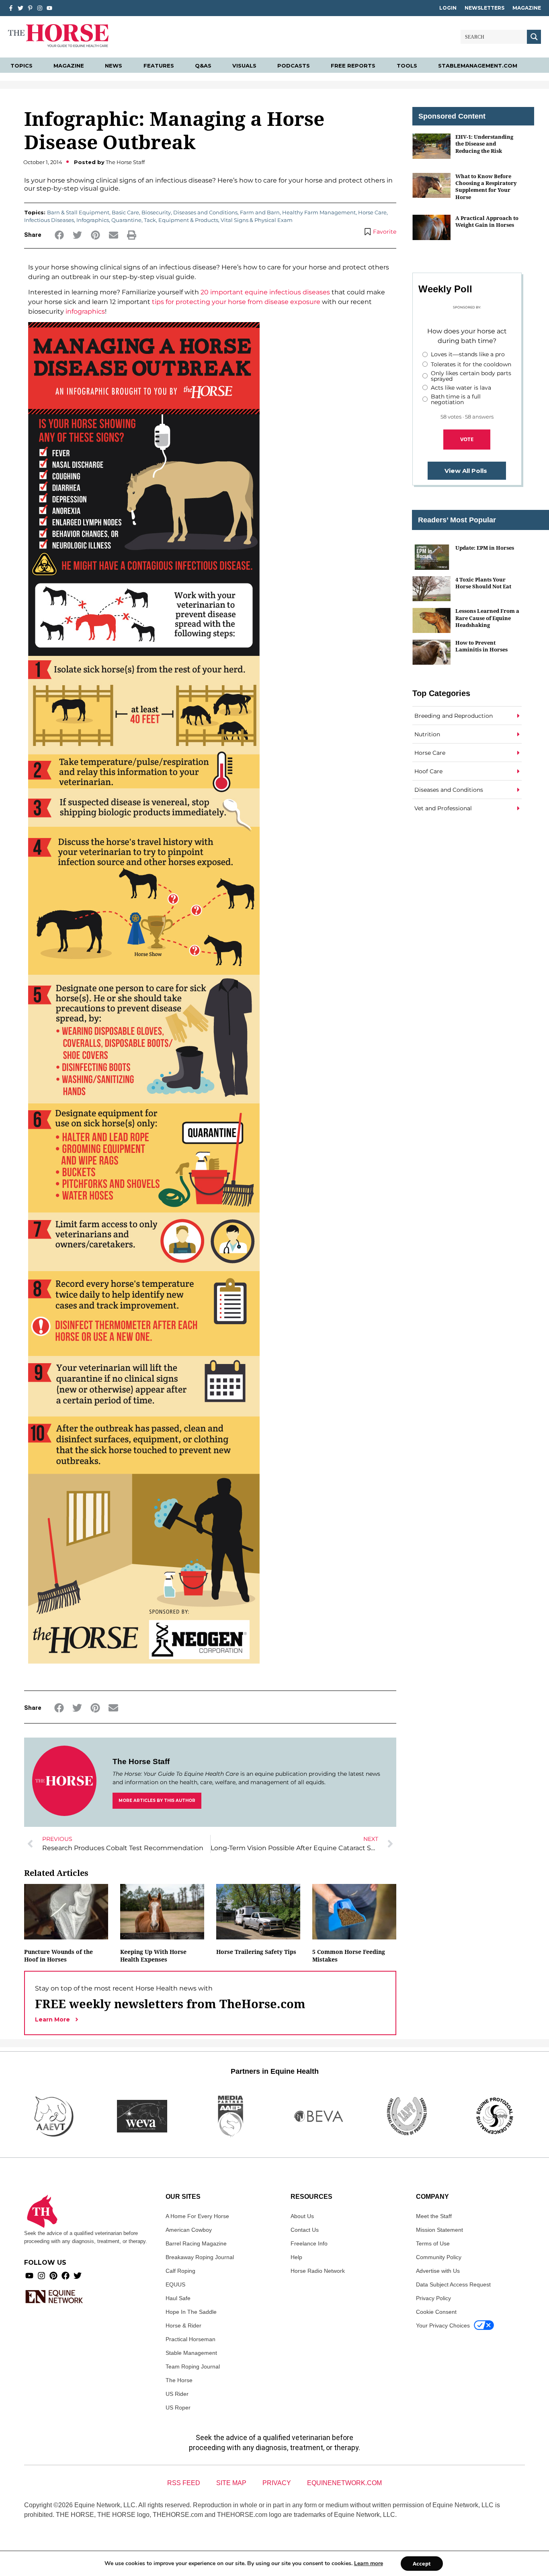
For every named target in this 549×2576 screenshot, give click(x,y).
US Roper (178, 2408)
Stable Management (191, 2353)
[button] (59, 235)
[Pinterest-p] (30, 8)
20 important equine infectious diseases (265, 292)
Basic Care (125, 212)
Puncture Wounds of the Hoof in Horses (58, 1956)
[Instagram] (40, 8)
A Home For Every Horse (197, 2216)
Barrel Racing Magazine (196, 2243)
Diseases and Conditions (205, 212)
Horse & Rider (183, 2325)
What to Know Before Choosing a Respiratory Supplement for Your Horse (486, 187)
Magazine (527, 8)
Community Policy (439, 2257)
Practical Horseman (191, 2339)
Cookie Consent (436, 2312)
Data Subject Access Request (453, 2284)
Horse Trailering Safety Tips (256, 1952)
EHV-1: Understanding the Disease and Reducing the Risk (484, 144)
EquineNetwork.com (344, 2483)
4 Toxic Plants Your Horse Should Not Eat (483, 583)
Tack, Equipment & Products (181, 220)
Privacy (277, 2483)
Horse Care (372, 212)
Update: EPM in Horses (485, 548)
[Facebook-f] (11, 8)
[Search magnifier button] (534, 37)
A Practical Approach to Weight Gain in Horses (487, 221)
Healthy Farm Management (319, 212)
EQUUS (175, 2284)
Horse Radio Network (318, 2271)
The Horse (179, 2380)
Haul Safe (178, 2298)
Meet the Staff (434, 2216)
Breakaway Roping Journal (200, 2257)
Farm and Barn (260, 212)
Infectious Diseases (49, 220)
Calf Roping (180, 2271)
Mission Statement (439, 2230)
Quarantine (126, 220)
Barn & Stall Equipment (78, 212)
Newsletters (484, 8)
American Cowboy (189, 2230)
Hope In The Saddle (191, 2312)
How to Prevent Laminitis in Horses (481, 646)
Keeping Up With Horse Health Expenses (153, 1956)
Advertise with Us (438, 2271)
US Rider (177, 2394)
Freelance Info (309, 2243)
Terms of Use (433, 2243)
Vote (467, 439)
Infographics (93, 220)
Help (296, 2257)
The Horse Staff (141, 1761)
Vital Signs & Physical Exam (257, 220)
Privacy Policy (433, 2298)
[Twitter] (20, 8)
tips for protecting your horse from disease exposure (236, 302)
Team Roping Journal (193, 2366)
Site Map (231, 2483)
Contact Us (305, 2230)
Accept (422, 2564)
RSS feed (184, 2483)
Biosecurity (156, 212)
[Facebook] (66, 2276)
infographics (85, 311)
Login (448, 8)
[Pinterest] (53, 2276)
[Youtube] (29, 2276)
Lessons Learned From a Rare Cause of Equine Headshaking (487, 618)
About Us (302, 2216)
